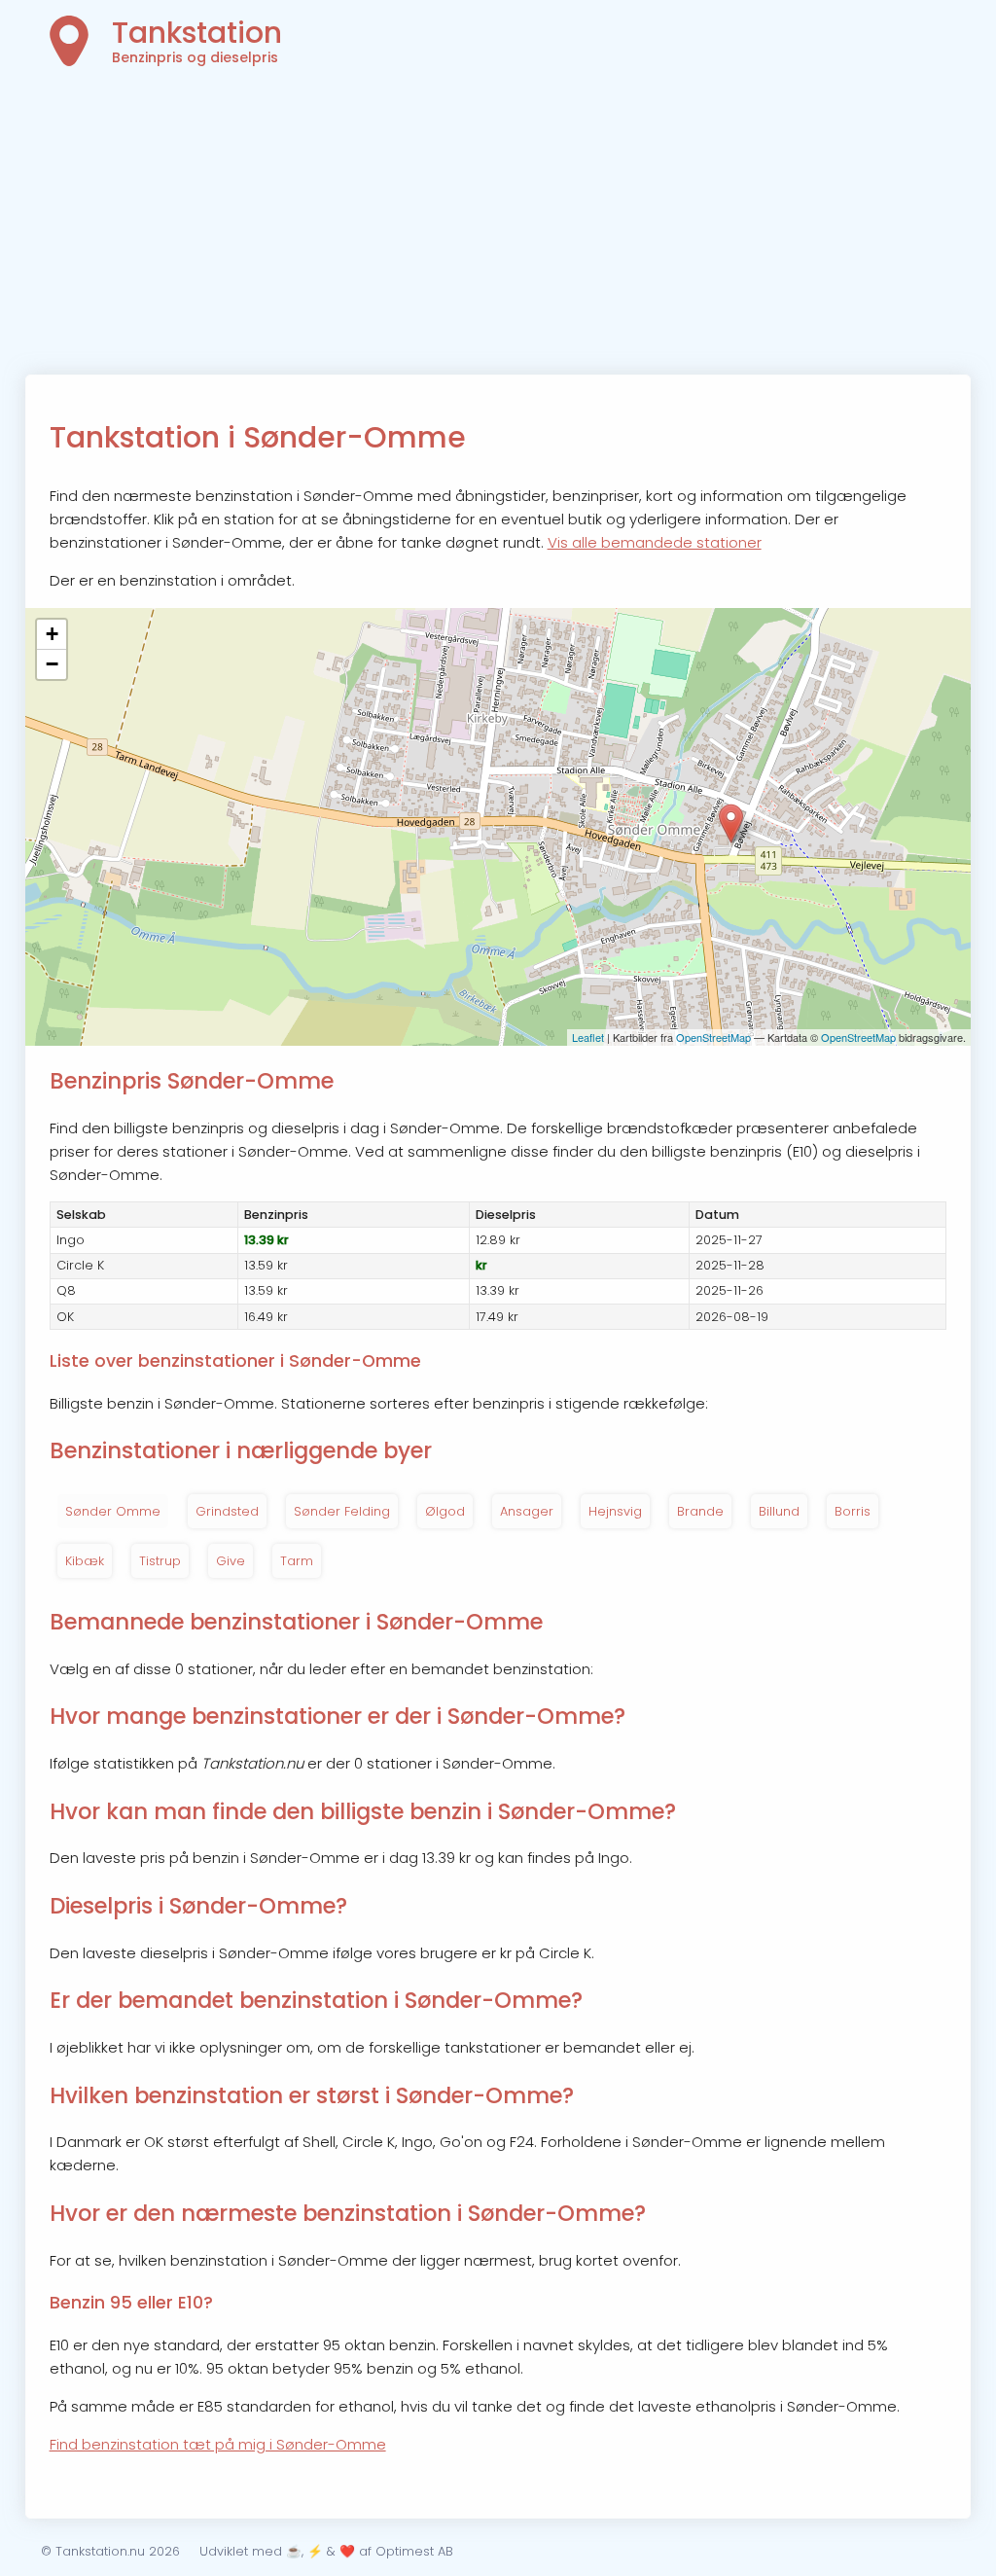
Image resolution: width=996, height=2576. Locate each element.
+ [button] (52, 634)
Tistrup (160, 1561)
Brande (700, 1511)
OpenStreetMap (713, 1037)
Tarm (297, 1561)
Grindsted (227, 1511)
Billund (779, 1511)
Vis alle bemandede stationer (655, 542)
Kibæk (85, 1561)
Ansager (527, 1511)
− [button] (52, 664)
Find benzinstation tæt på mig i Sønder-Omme (218, 2444)
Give (231, 1561)
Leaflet (588, 1037)
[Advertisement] (498, 229)
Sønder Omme (113, 1511)
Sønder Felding (342, 1511)
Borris (853, 1511)
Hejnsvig (615, 1511)
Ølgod (445, 1511)
